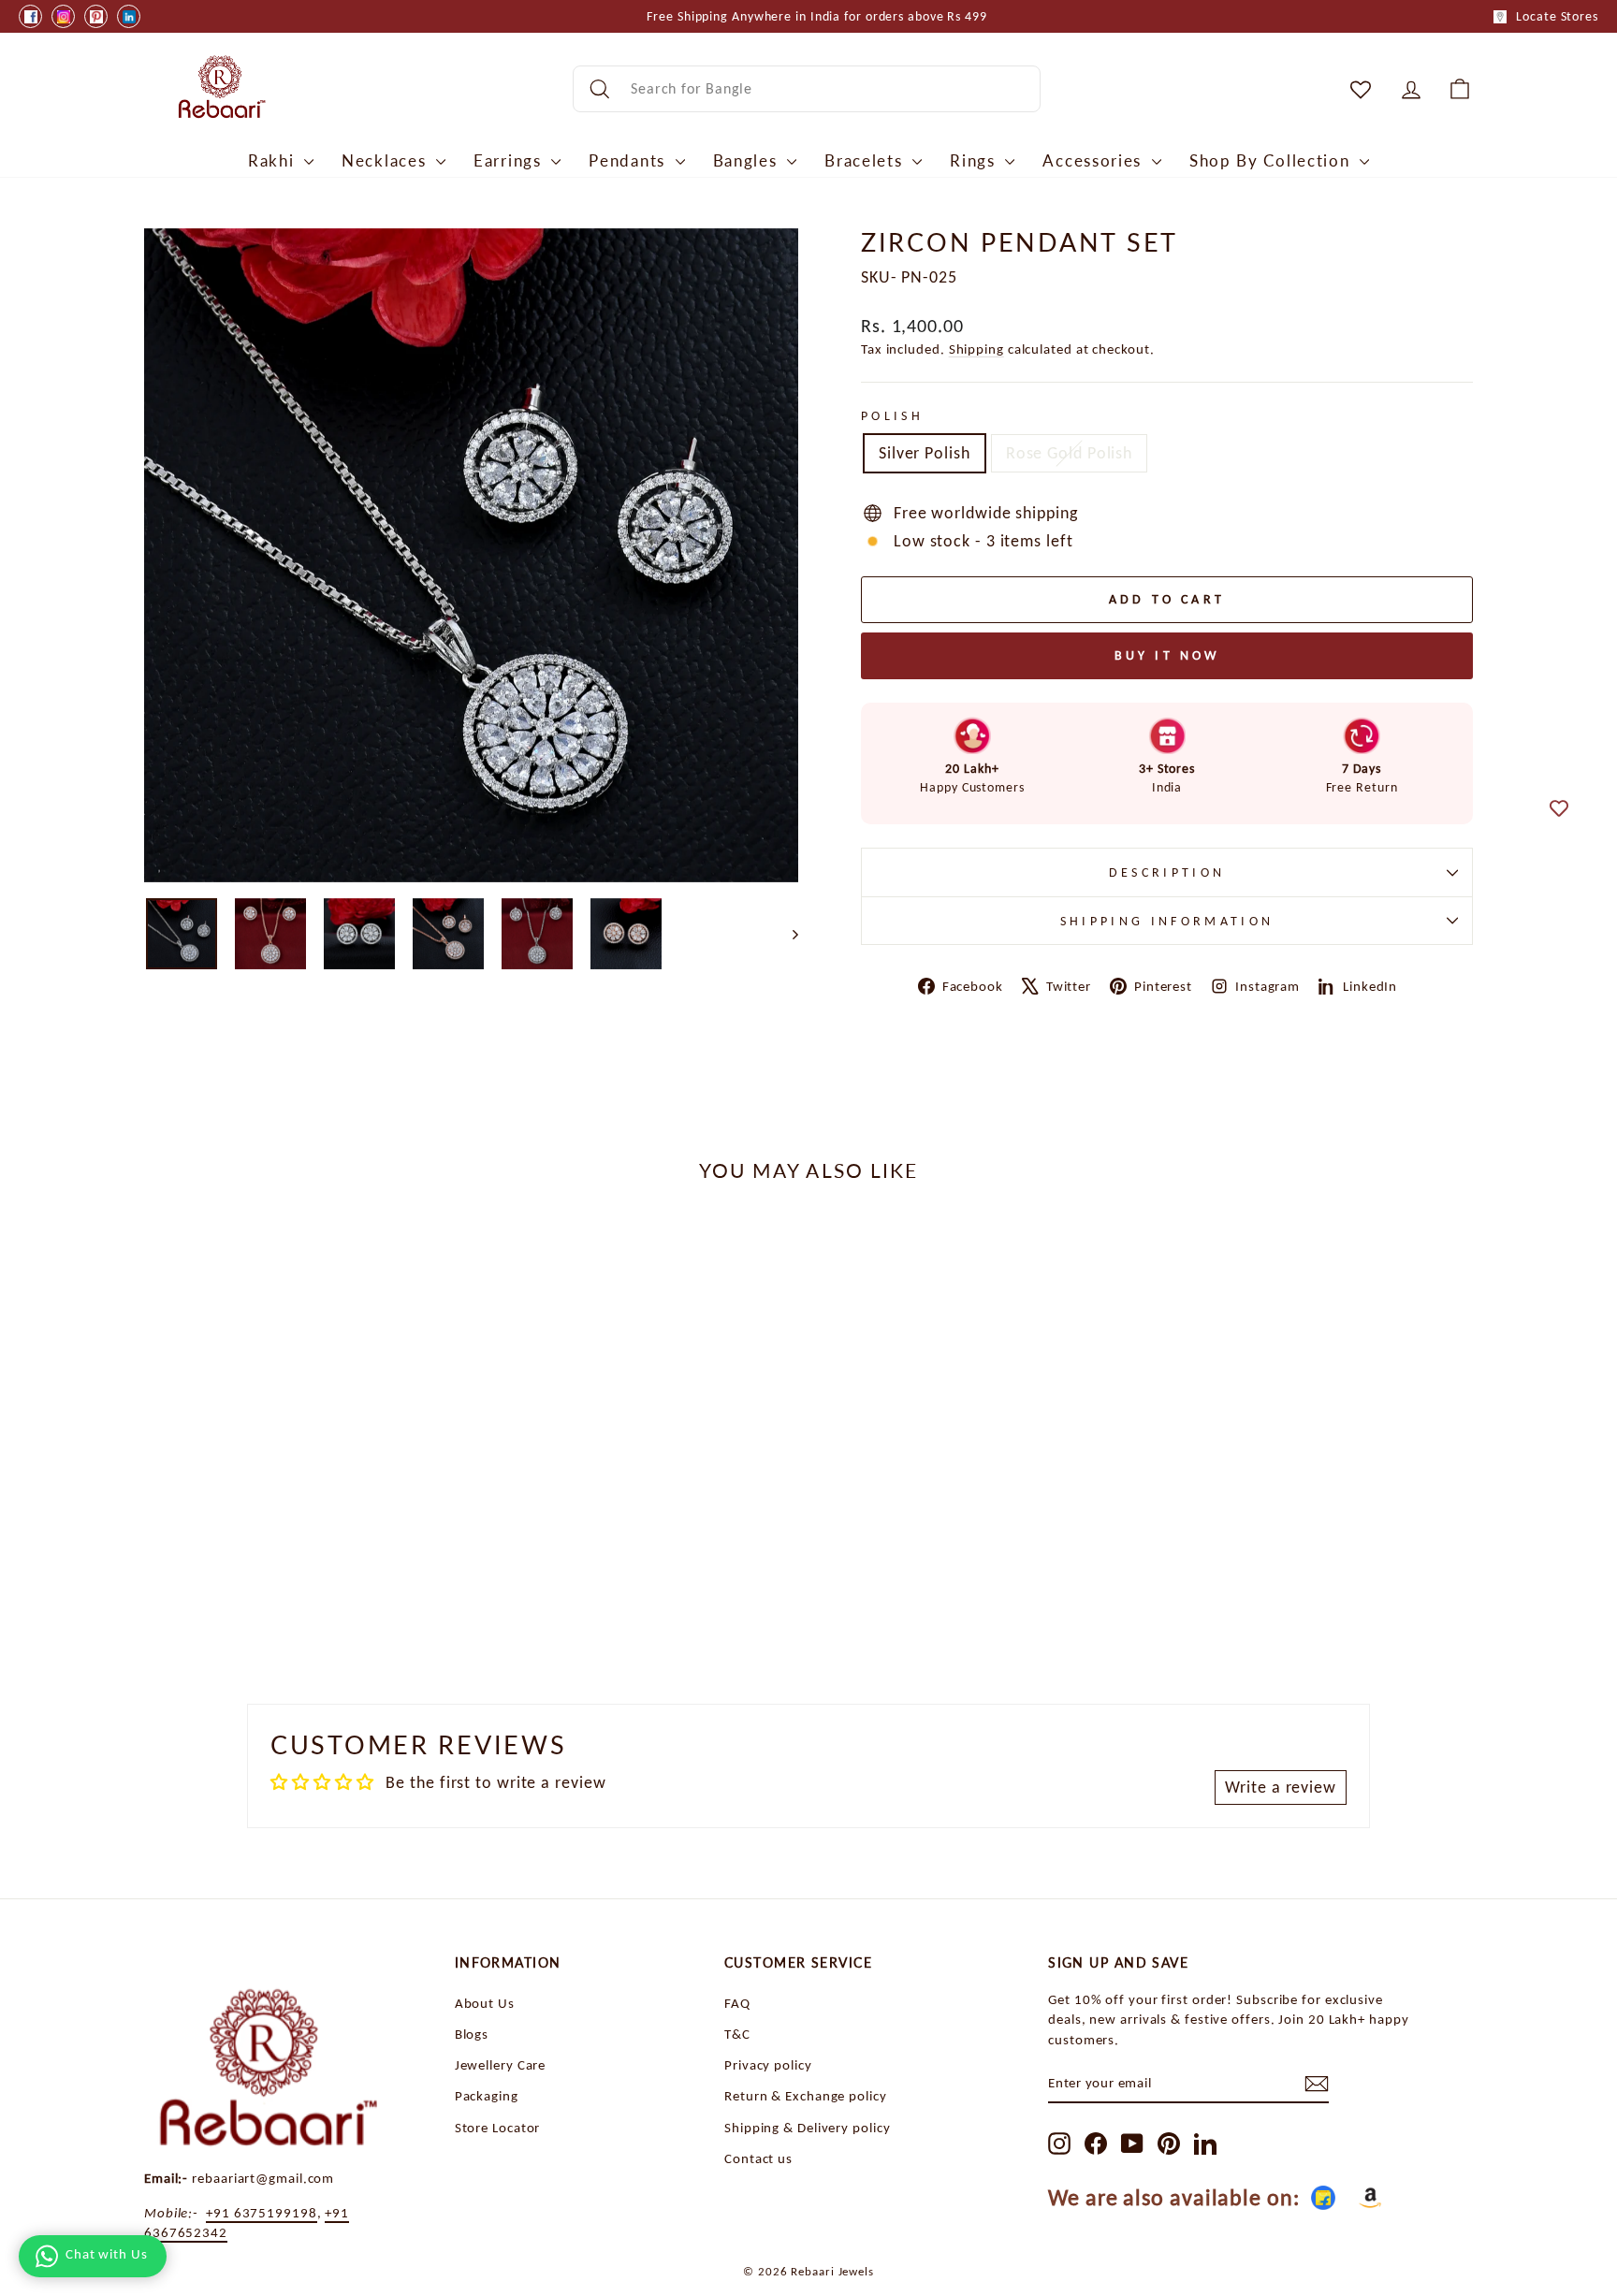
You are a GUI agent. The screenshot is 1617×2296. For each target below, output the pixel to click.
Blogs (472, 2034)
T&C (737, 2034)
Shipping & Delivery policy (807, 2127)
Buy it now (1167, 655)
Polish (892, 415)
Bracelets (866, 160)
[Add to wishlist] (1559, 808)
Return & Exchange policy (806, 2095)
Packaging (487, 2095)
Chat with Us (107, 2254)
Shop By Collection (1272, 160)
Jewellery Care (501, 2064)
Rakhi (274, 160)
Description (1167, 872)
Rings (975, 160)
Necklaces (386, 160)
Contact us (758, 2158)
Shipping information (1167, 921)
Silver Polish (925, 453)
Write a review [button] (1281, 1787)
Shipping (976, 349)
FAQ (737, 2003)
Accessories (1094, 160)
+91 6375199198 (262, 2212)
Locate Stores (1557, 16)
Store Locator (498, 2127)
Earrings (510, 160)
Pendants (629, 160)
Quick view (303, 1523)
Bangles (748, 160)
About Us (485, 2003)
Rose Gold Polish (1069, 453)
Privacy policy (768, 2064)
